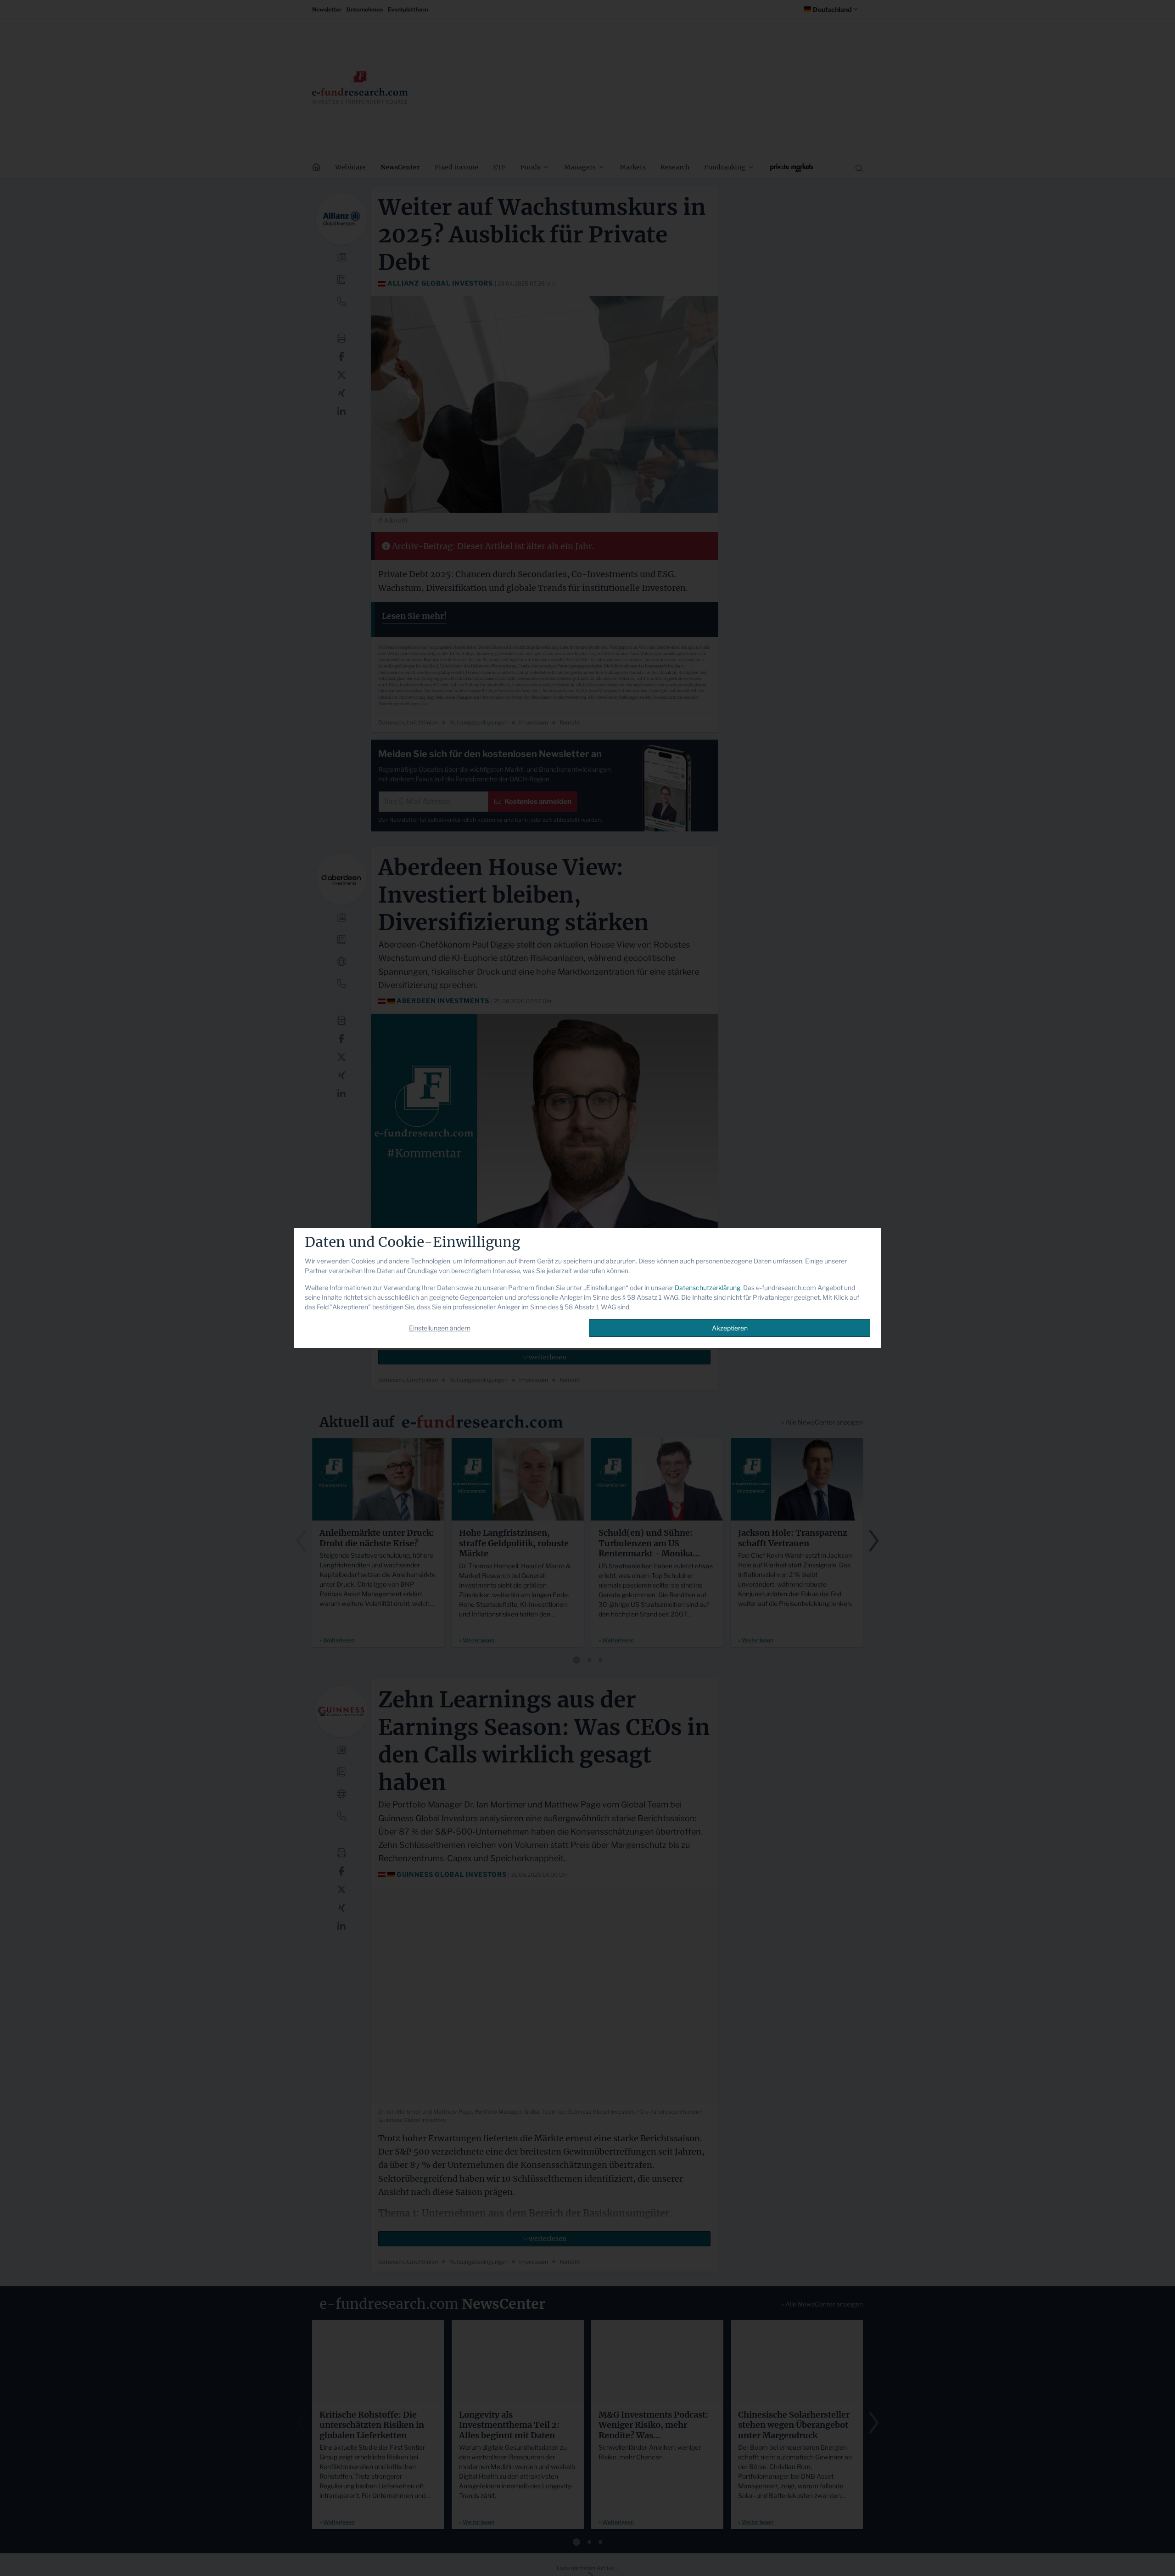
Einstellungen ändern (440, 1328)
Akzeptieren (730, 1328)
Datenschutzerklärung (708, 1288)
